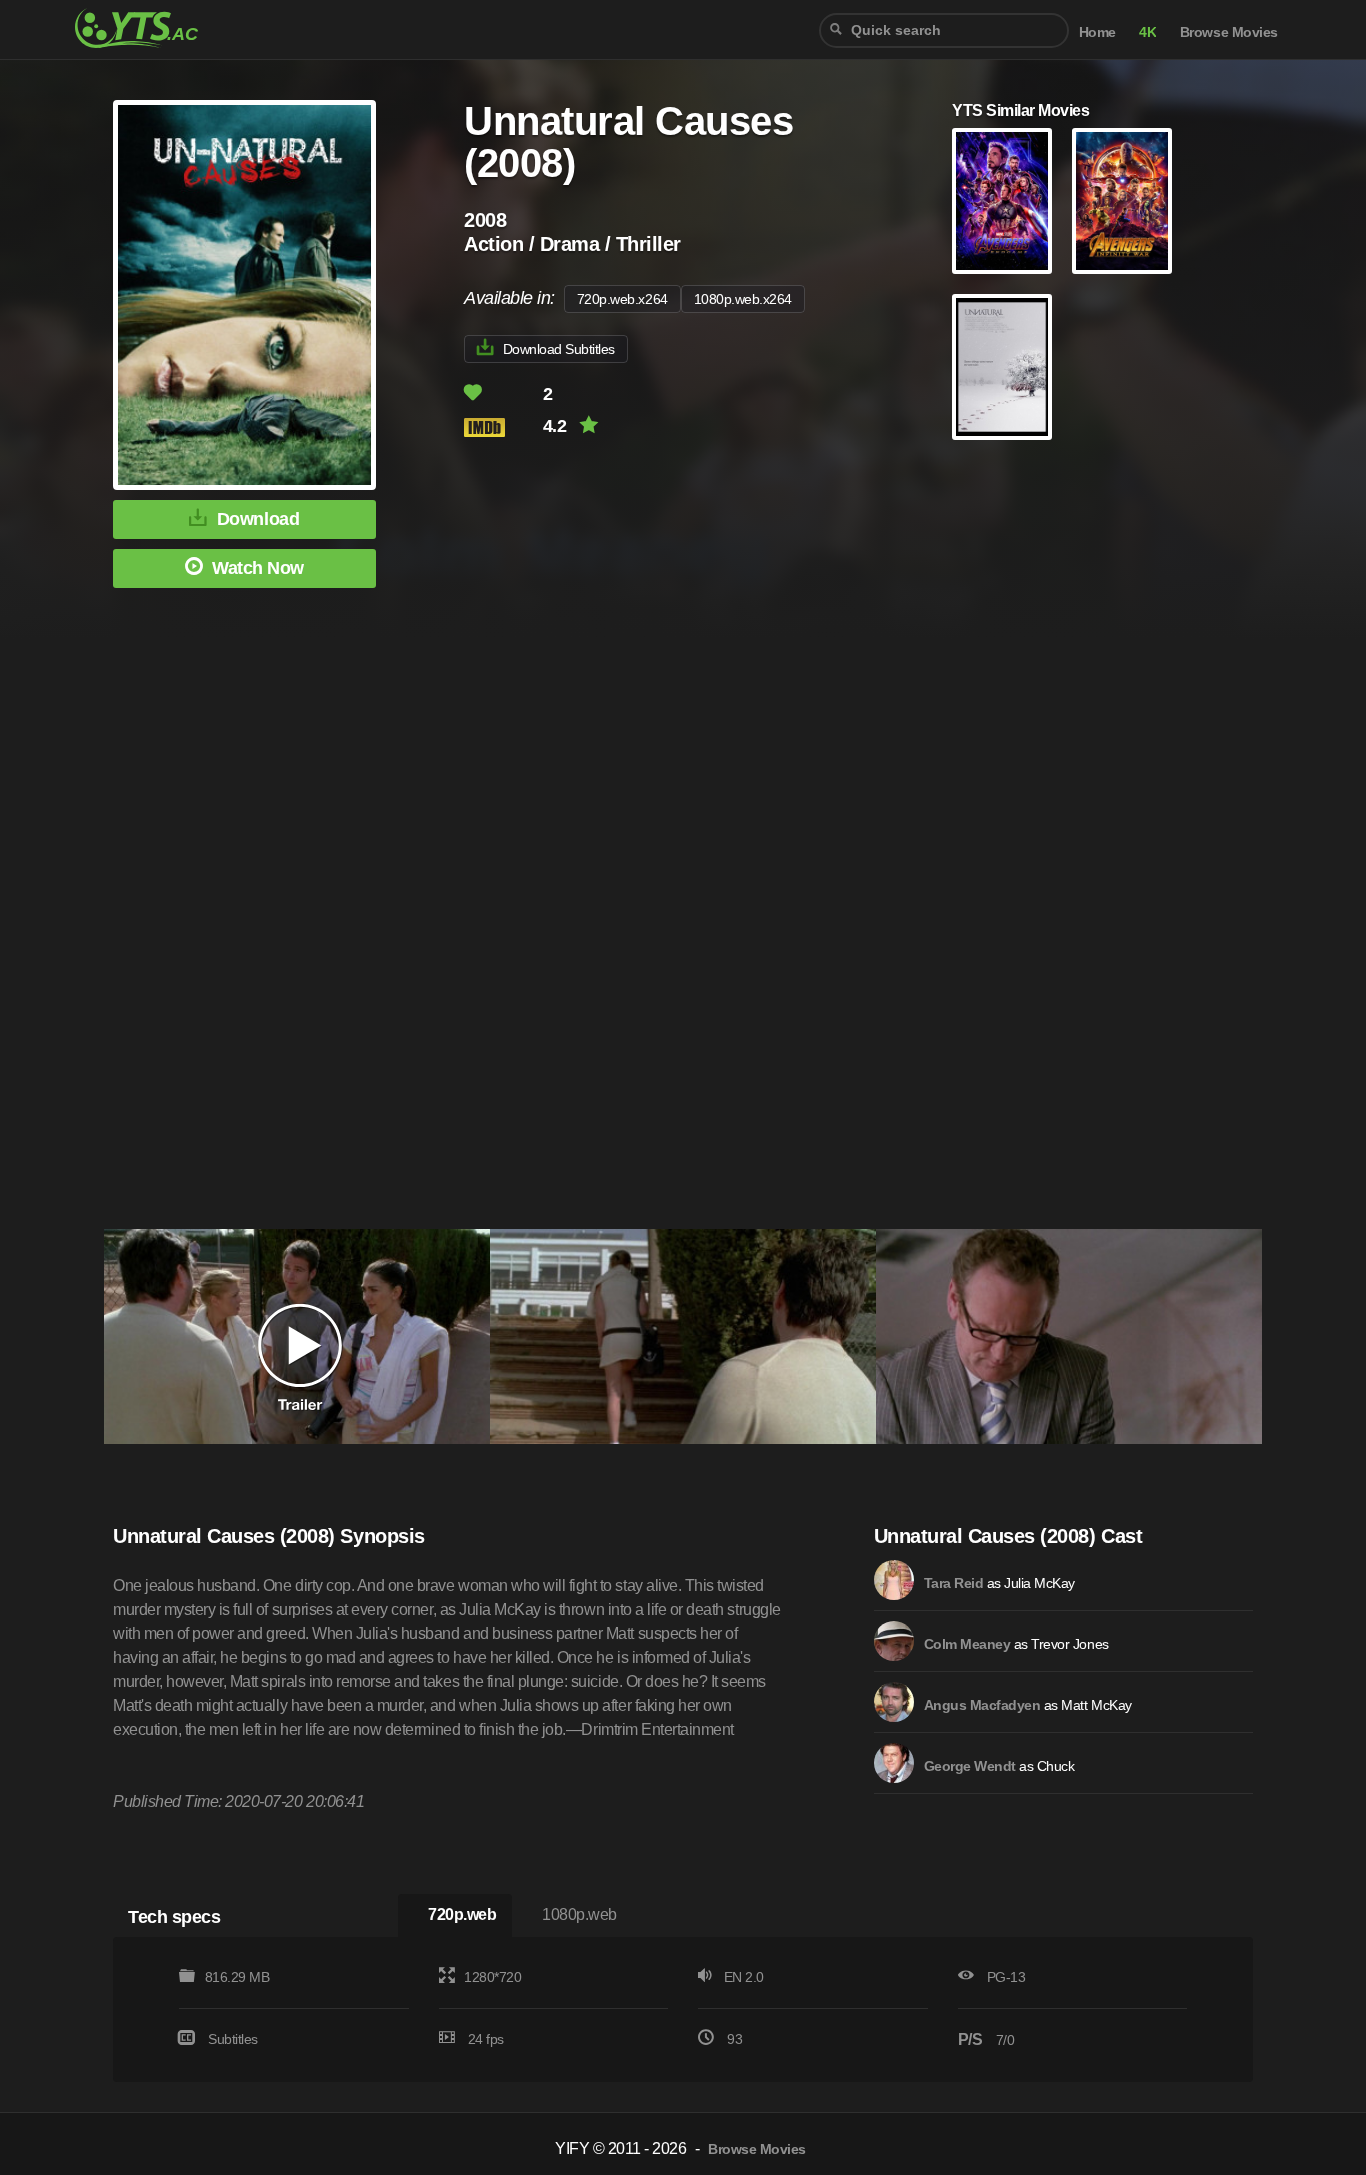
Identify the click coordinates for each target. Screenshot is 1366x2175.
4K (1147, 32)
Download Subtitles (559, 349)
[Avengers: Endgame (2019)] (1002, 201)
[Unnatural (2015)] (1002, 367)
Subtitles (233, 2039)
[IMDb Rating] (501, 427)
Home (1097, 32)
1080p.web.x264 (743, 299)
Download (258, 519)
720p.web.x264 (622, 299)
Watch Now (258, 568)
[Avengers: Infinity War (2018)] (1122, 201)
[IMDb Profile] (894, 1580)
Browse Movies (1229, 32)
